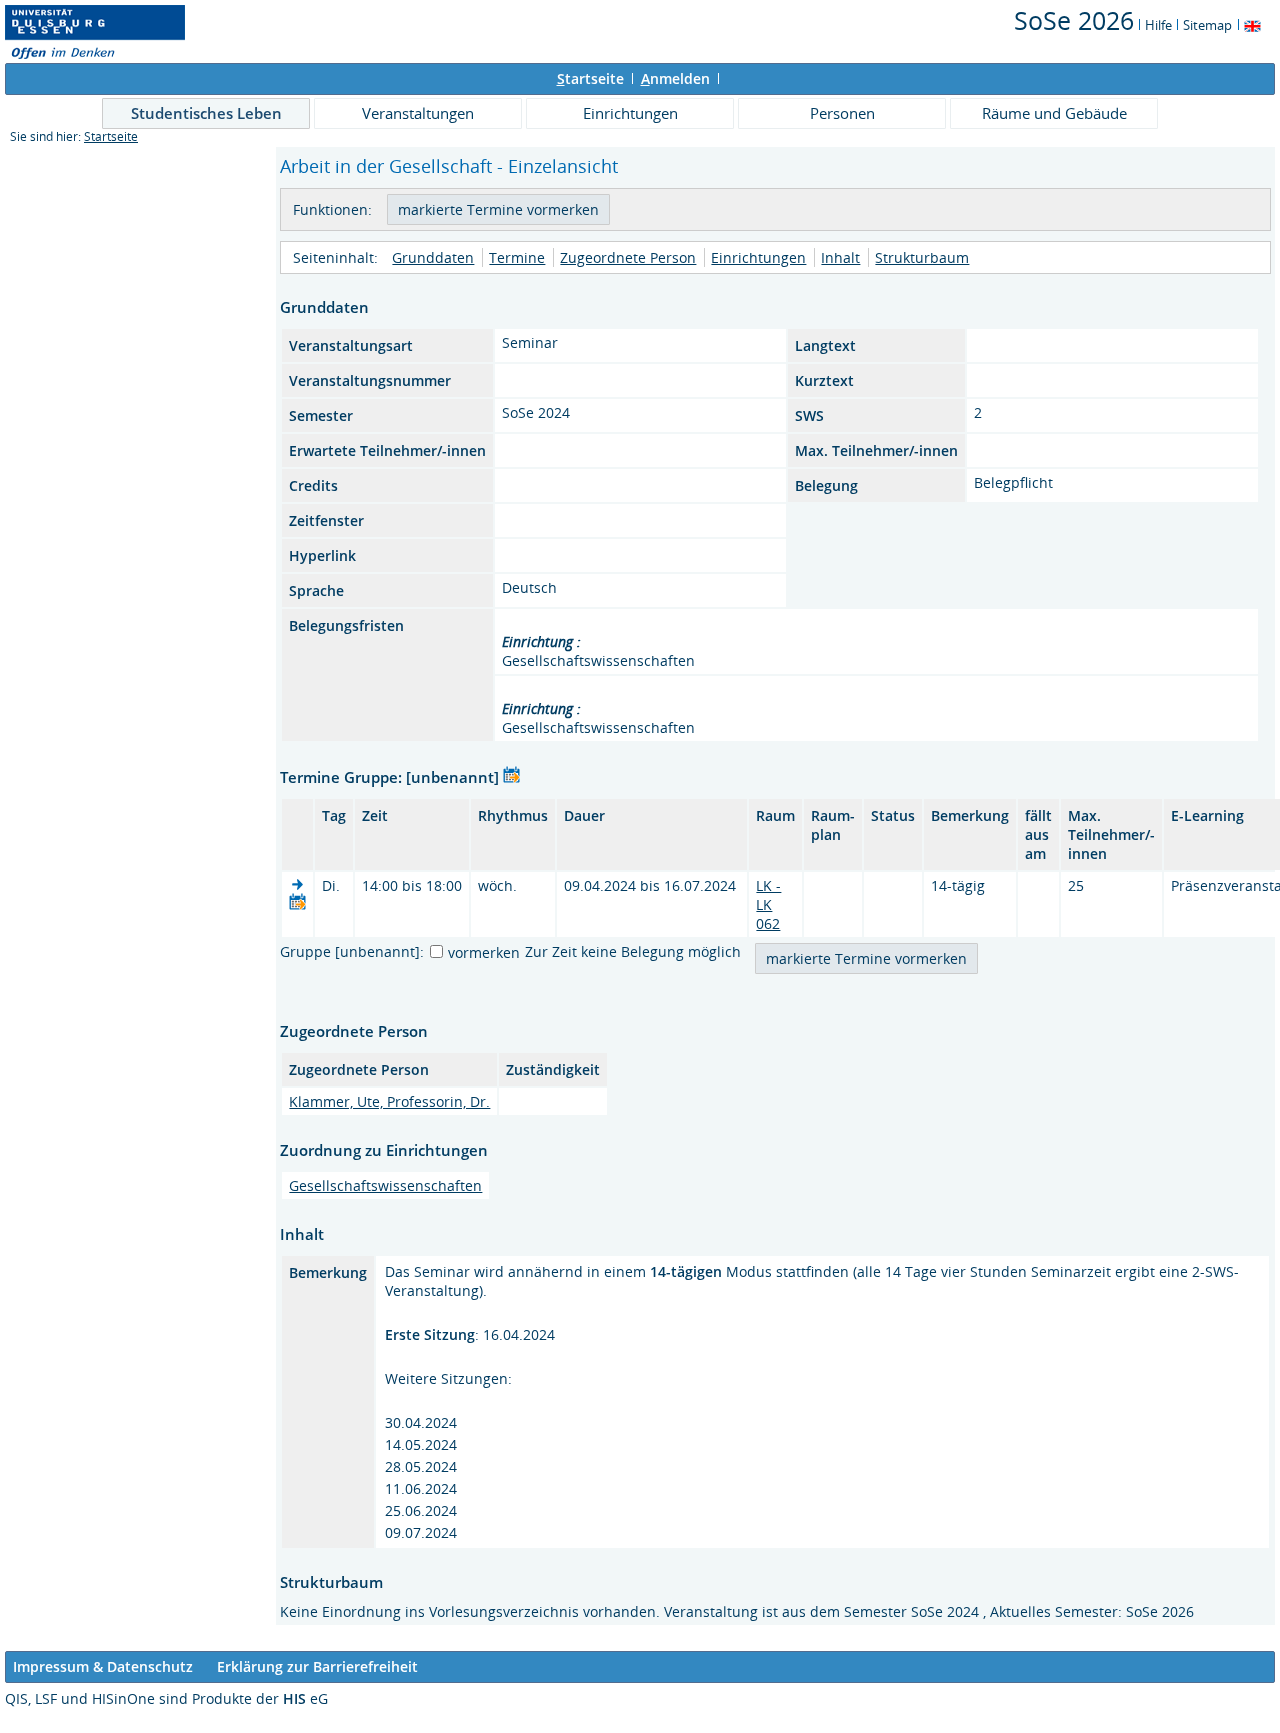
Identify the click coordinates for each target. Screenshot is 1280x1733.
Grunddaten (433, 257)
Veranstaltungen (418, 113)
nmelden (675, 78)
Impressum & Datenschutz (103, 1666)
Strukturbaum (922, 257)
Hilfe (1158, 25)
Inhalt (840, 257)
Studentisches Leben (206, 113)
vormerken (484, 952)
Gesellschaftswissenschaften (385, 1185)
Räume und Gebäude (1054, 113)
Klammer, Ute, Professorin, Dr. (389, 1101)
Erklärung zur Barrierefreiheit (317, 1666)
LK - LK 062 (768, 904)
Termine (517, 257)
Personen (842, 113)
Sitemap (1207, 25)
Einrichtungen (630, 113)
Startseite (111, 136)
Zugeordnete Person (628, 257)
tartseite (590, 78)
